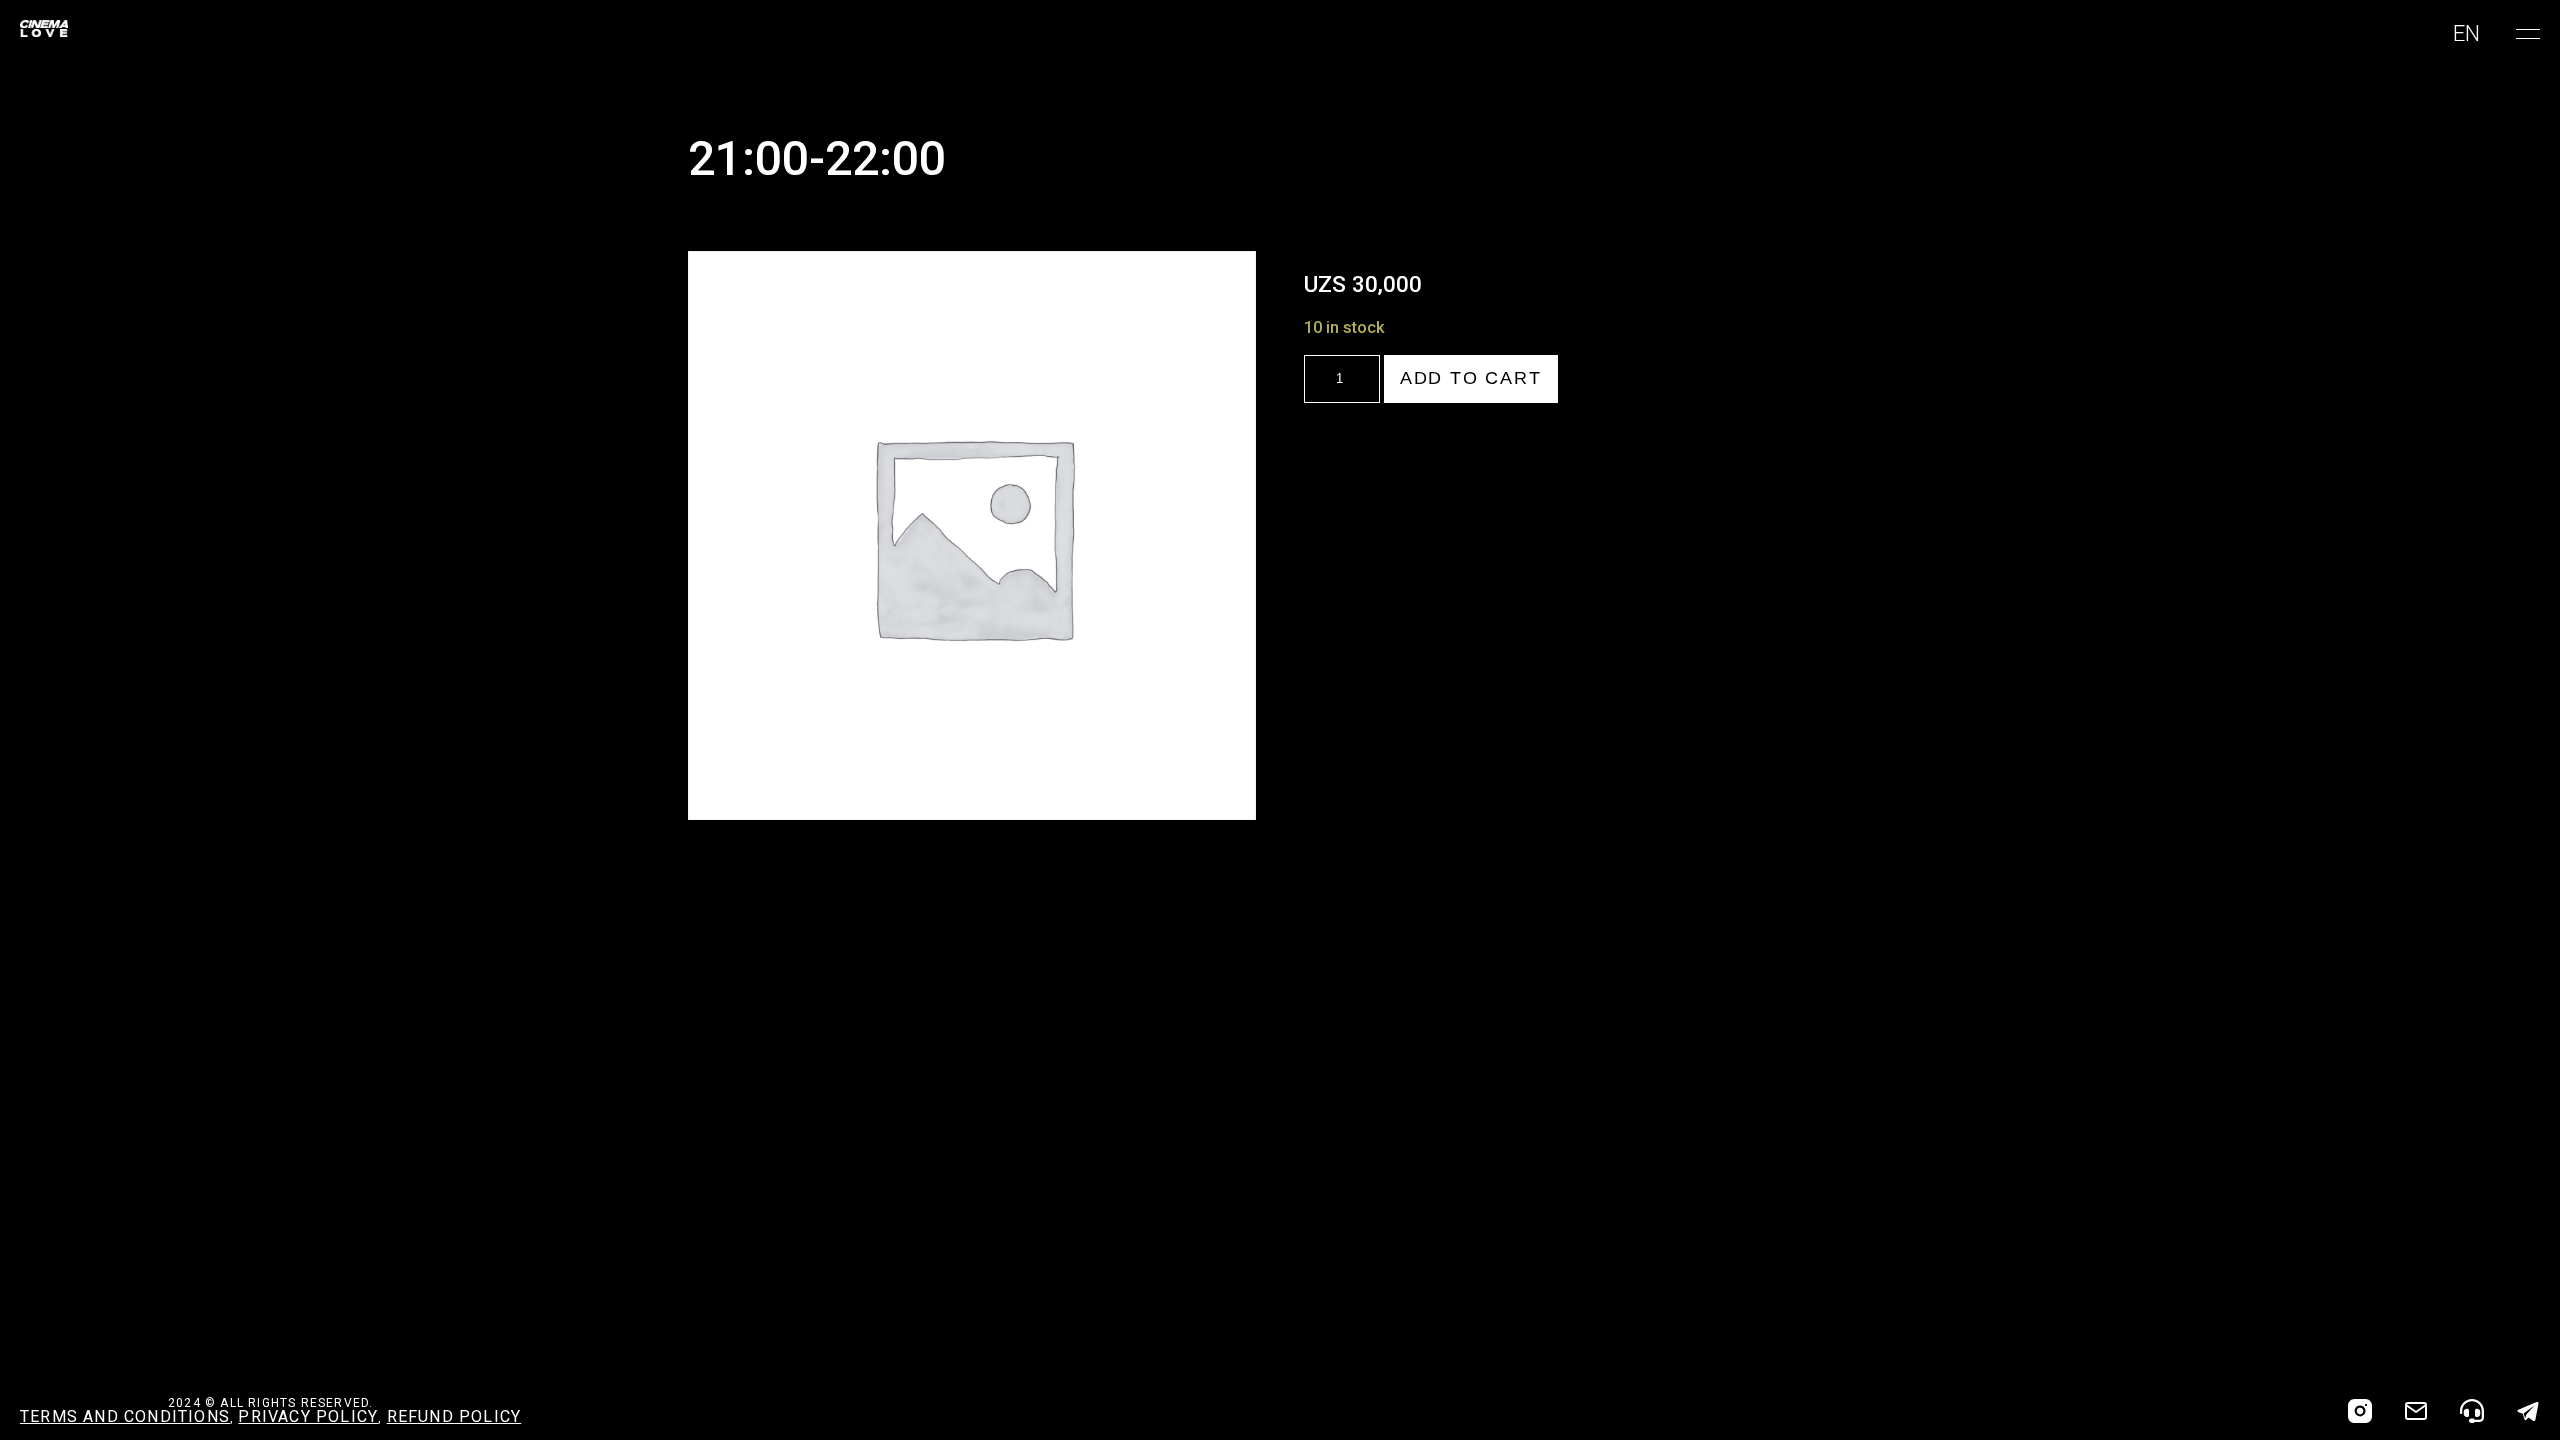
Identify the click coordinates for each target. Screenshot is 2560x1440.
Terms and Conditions (125, 1416)
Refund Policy (454, 1416)
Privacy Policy (308, 1416)
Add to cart (1471, 378)
